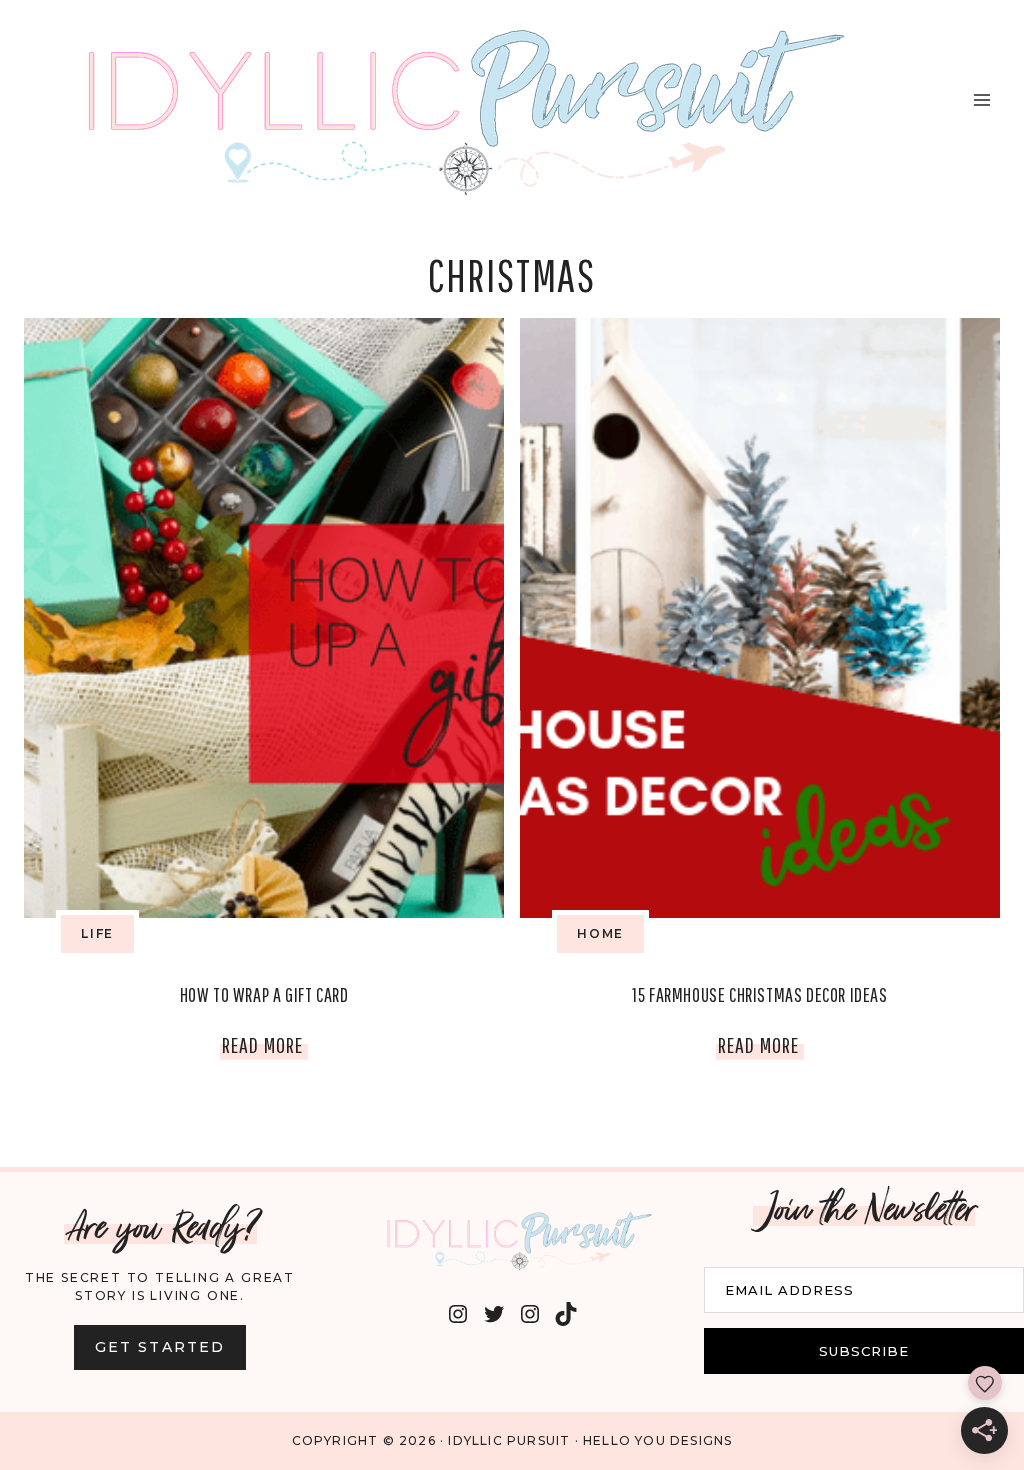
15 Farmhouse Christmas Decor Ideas (759, 994)
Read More (265, 1049)
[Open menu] (981, 99)
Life (97, 933)
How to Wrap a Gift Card (264, 994)
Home (600, 933)
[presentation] (264, 618)
